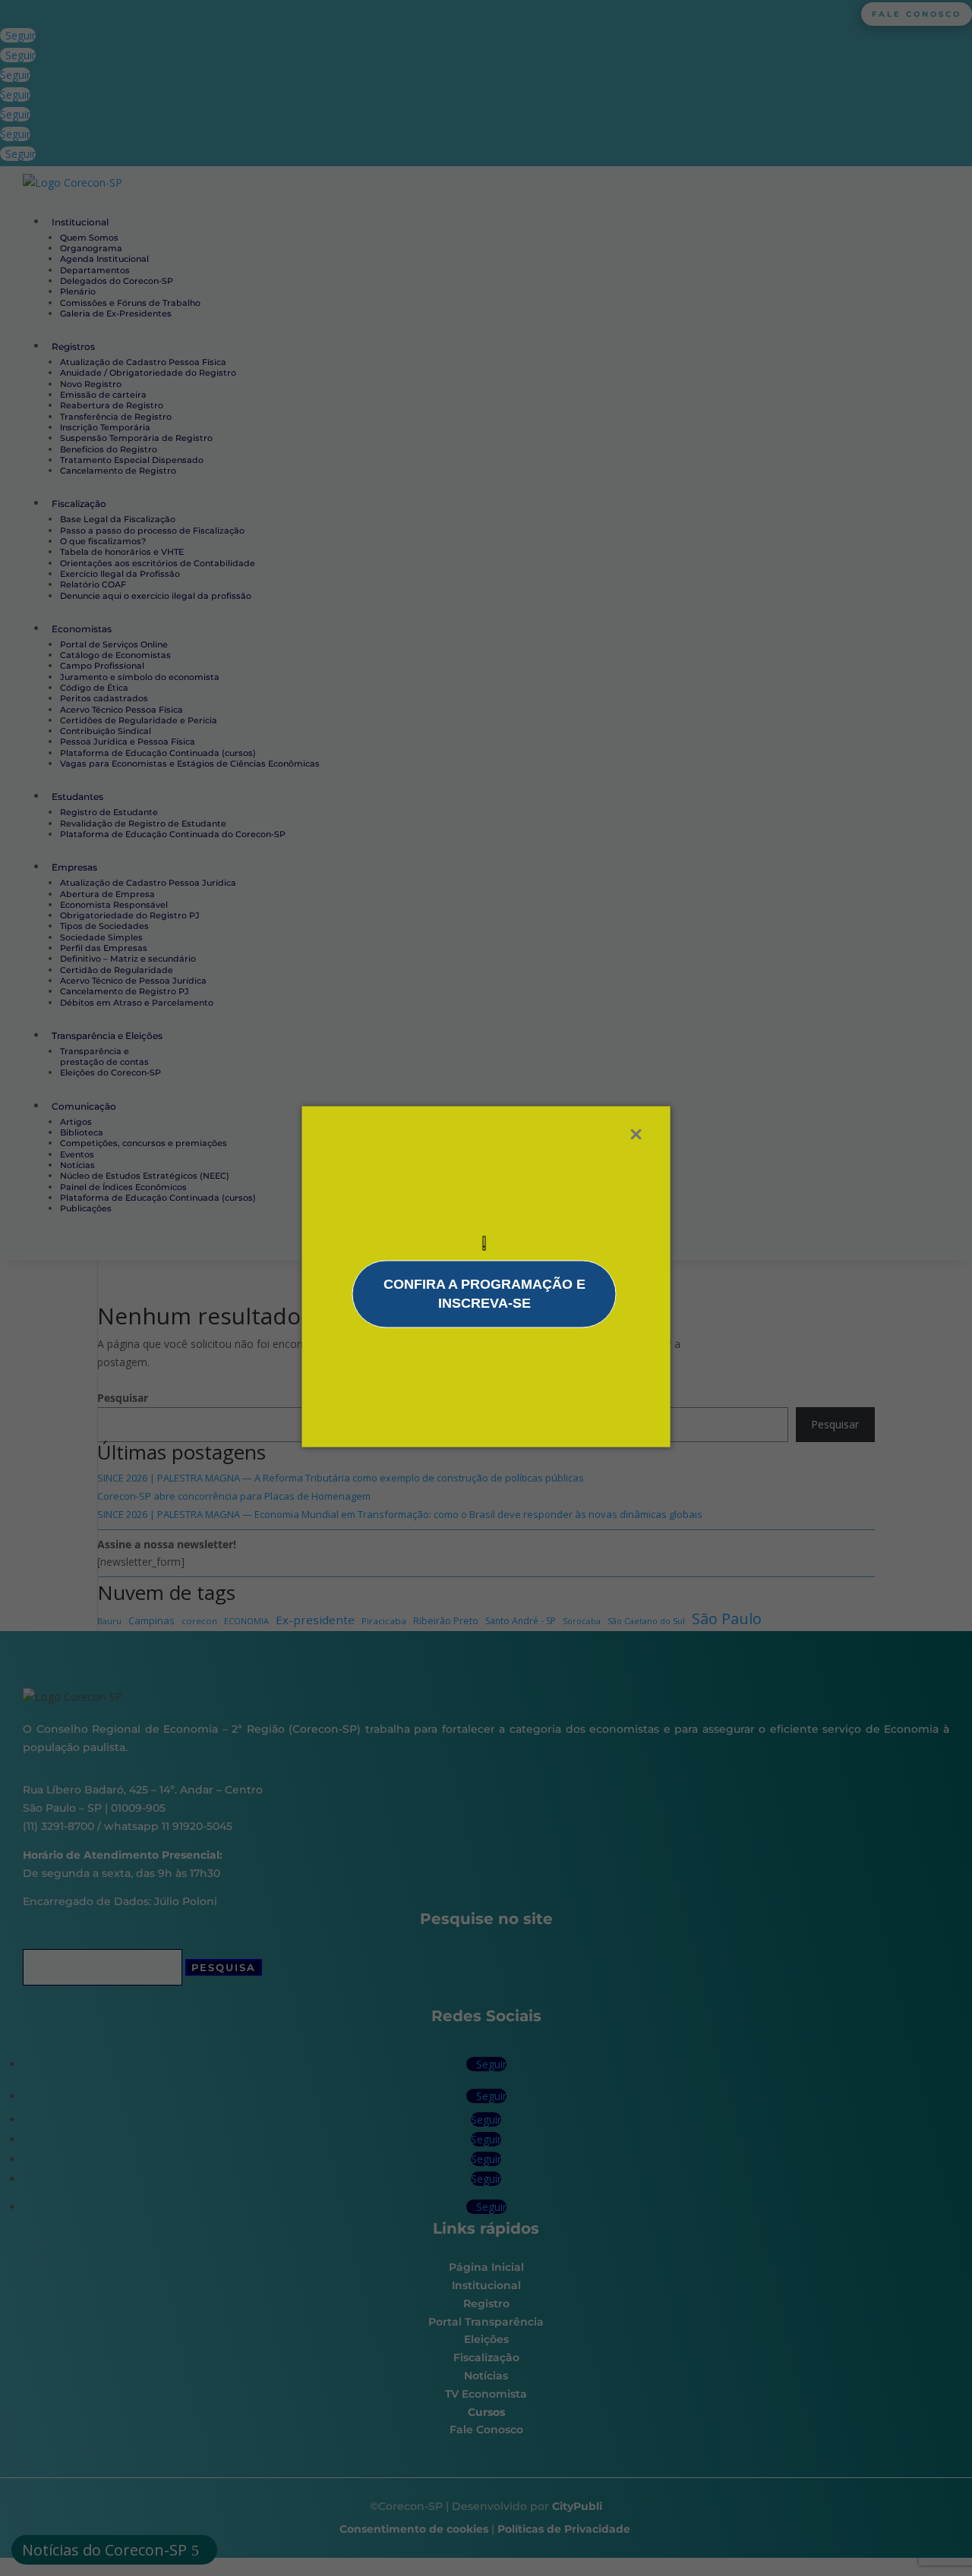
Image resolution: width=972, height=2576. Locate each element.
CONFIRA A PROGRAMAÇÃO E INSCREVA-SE (484, 1293)
